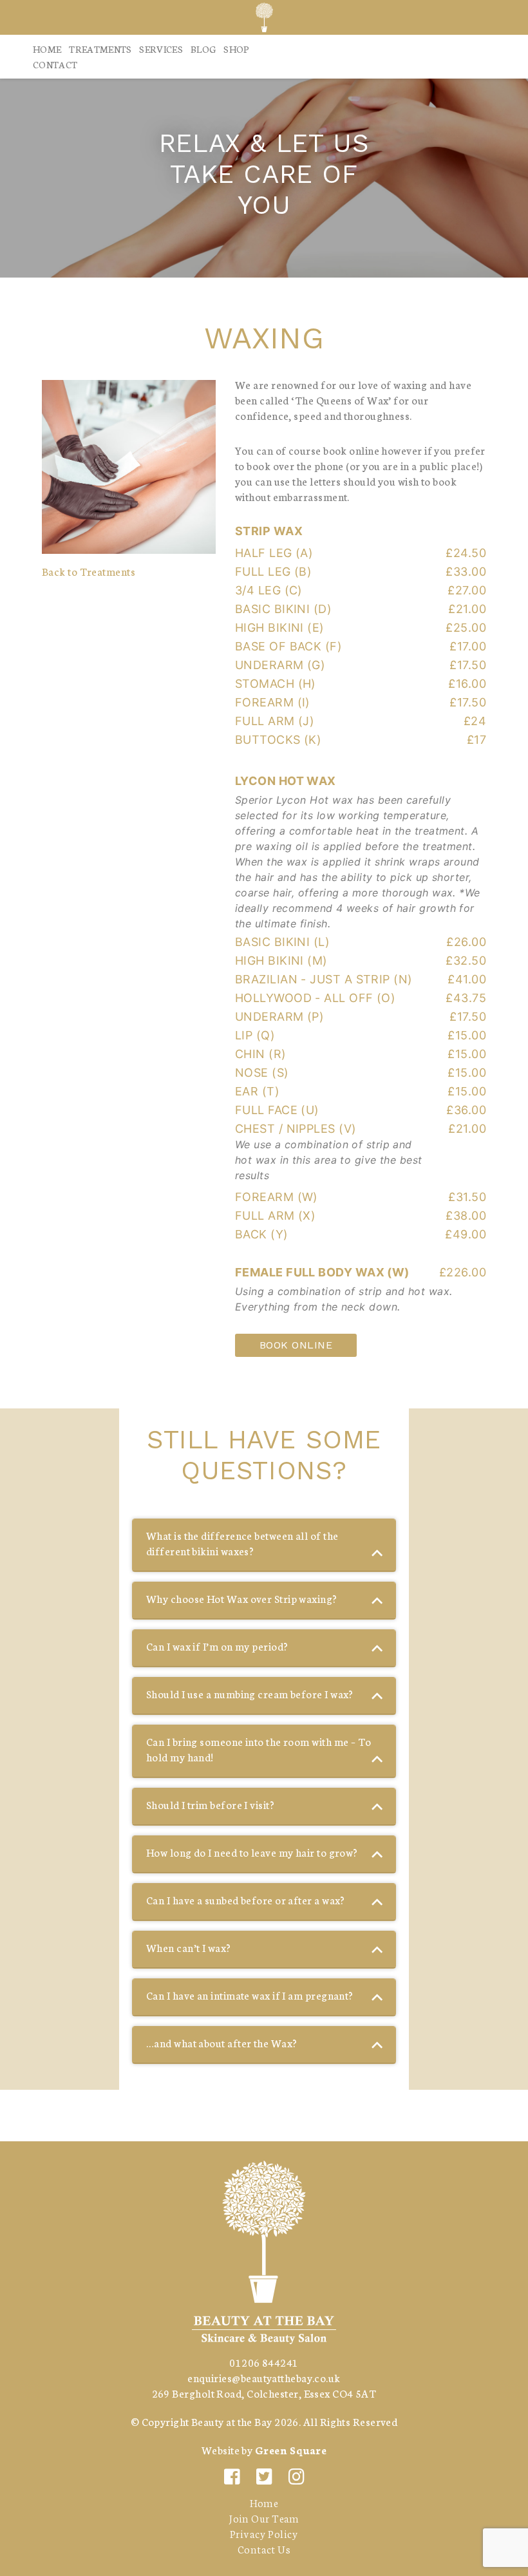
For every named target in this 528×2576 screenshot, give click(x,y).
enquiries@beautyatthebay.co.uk (264, 2377)
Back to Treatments (89, 571)
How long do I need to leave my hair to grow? (252, 1852)
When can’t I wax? (189, 1947)
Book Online (296, 1345)
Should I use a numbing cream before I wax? (250, 1693)
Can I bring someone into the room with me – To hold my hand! (259, 1749)
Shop (236, 49)
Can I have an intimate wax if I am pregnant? (250, 1995)
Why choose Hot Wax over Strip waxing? (242, 1598)
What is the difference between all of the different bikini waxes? (242, 1543)
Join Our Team (264, 2518)
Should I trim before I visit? (210, 1804)
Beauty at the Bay (232, 2421)
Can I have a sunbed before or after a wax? (246, 1899)
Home (47, 49)
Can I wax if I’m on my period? (217, 1646)
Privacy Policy (264, 2533)
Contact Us (264, 2549)
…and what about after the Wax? (222, 2042)
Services (161, 49)
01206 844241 (264, 2362)
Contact (55, 64)
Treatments (100, 49)
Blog (203, 49)
